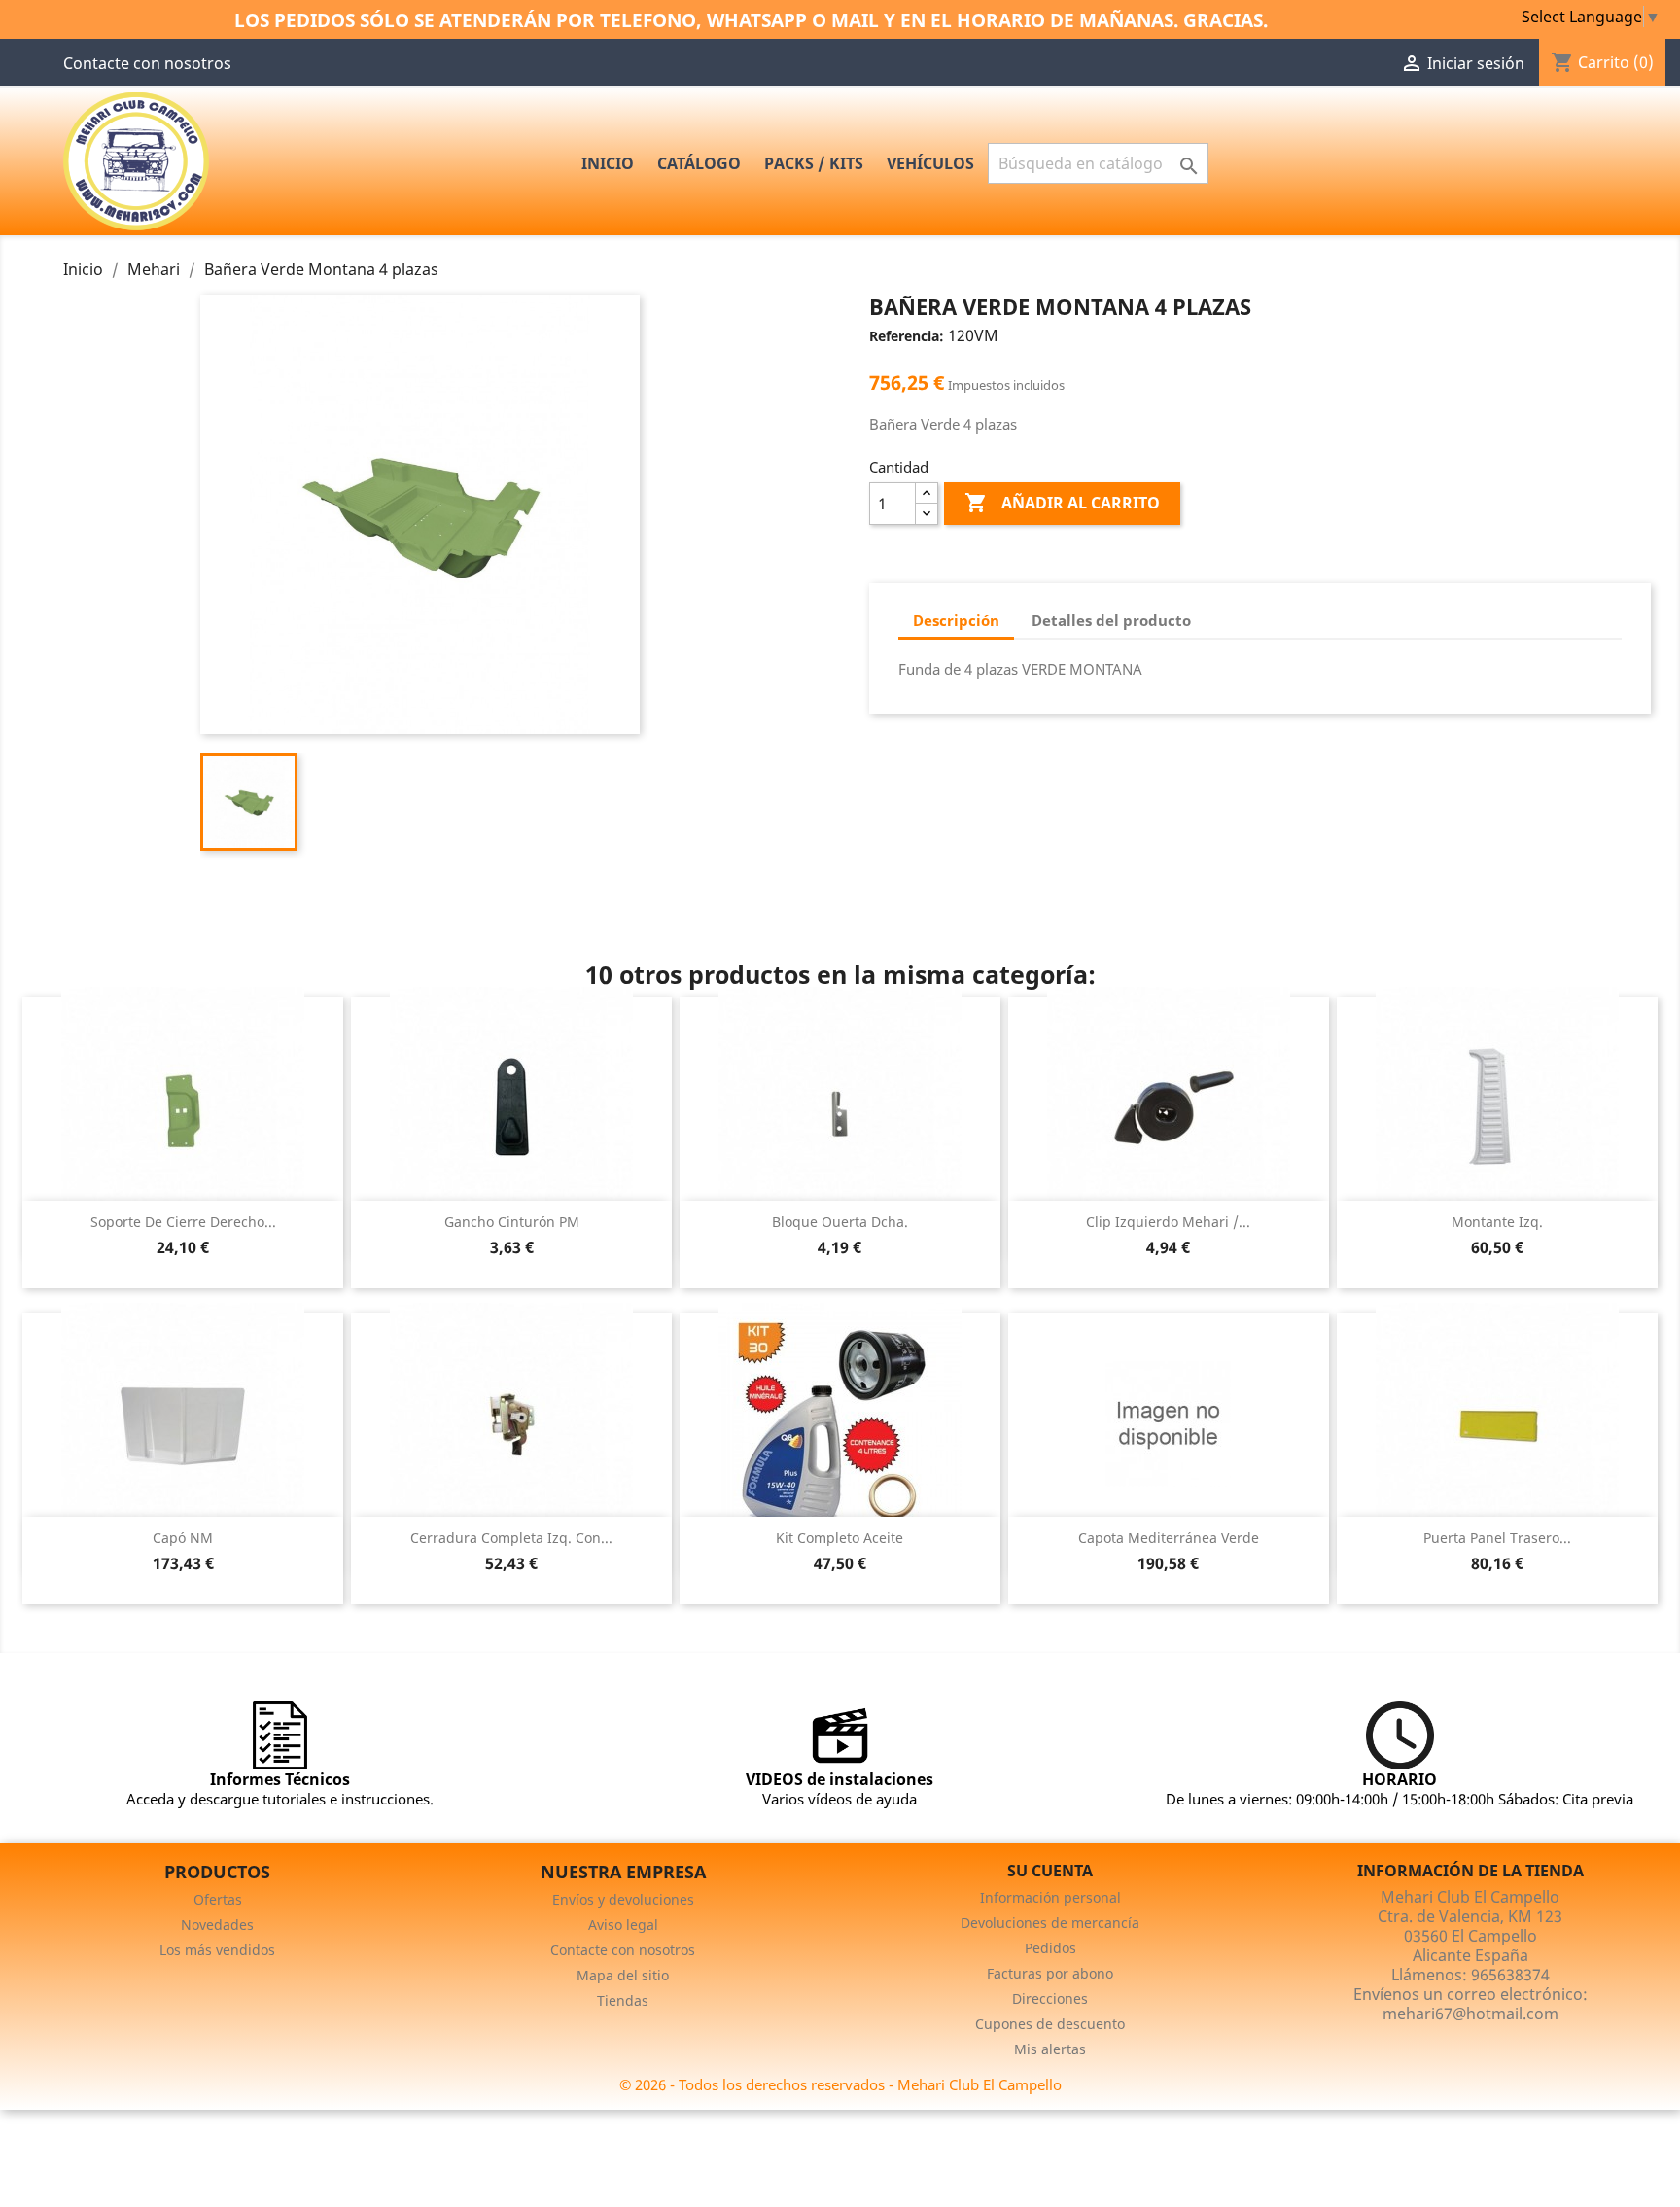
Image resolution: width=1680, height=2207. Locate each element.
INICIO (608, 163)
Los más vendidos (217, 1950)
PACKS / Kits (814, 163)
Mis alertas (1050, 2049)
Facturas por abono (1050, 1973)
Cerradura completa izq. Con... (511, 1538)
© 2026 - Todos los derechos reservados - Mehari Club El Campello (840, 2084)
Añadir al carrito (1062, 503)
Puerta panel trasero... (1497, 1538)
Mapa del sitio (623, 1975)
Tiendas (623, 2000)
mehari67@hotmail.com (1470, 2014)
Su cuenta (1050, 1871)
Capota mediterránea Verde (1169, 1538)
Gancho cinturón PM (512, 1222)
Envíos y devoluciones (623, 1899)
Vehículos (930, 163)
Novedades (217, 1925)
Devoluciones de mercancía (1050, 1923)
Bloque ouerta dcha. (840, 1222)
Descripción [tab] (956, 620)
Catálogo (699, 163)
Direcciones (1050, 1998)
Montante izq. (1497, 1222)
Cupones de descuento (1050, 2024)
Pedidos (1050, 1948)
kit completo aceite (840, 1538)
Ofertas (218, 1899)
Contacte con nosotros (147, 63)
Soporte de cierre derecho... (183, 1222)
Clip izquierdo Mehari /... (1168, 1222)
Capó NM (183, 1538)
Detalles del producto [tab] (1111, 620)
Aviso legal (623, 1925)
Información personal (1050, 1897)
